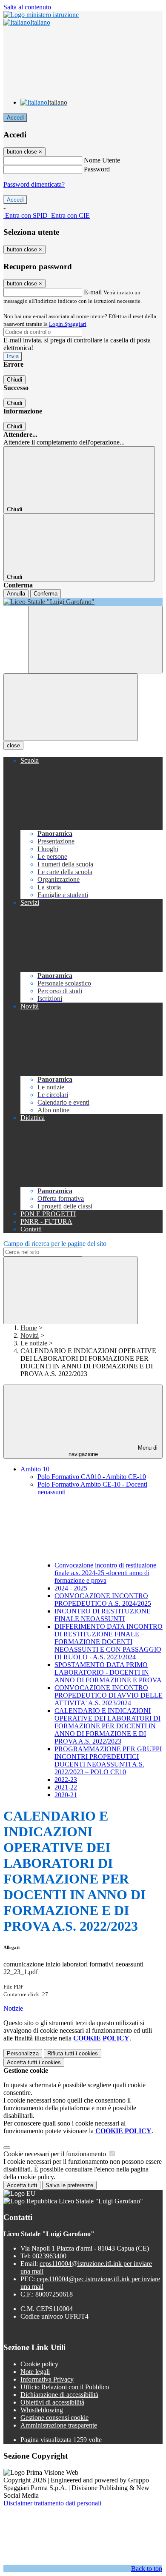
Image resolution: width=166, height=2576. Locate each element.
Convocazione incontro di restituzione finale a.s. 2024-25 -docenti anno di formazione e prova (105, 1573)
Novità (30, 1335)
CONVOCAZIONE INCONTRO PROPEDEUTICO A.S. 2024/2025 (103, 1600)
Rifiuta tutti (73, 2053)
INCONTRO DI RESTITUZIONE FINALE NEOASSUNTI (103, 1615)
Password (97, 169)
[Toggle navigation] (71, 707)
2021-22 (66, 1787)
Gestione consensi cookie (54, 2418)
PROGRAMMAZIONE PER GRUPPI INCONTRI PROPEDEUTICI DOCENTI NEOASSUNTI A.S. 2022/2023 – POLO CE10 (108, 1760)
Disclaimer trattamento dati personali (52, 2503)
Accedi (15, 118)
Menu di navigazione (113, 1451)
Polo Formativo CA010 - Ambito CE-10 (92, 1477)
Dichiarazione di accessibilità (59, 2395)
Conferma (46, 594)
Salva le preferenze (69, 2185)
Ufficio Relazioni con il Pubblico (65, 2387)
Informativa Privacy (47, 2379)
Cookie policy (39, 2364)
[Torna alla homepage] (83, 602)
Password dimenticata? (34, 184)
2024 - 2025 (71, 1588)
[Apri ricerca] (95, 640)
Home (29, 1328)
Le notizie (34, 1343)
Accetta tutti (34, 2062)
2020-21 (66, 1795)
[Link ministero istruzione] (41, 15)
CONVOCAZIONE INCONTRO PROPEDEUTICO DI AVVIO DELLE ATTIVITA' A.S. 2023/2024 (109, 1695)
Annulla (16, 594)
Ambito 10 (35, 1469)
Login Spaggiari (68, 324)
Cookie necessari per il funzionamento (56, 2154)
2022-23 (66, 1780)
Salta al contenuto (27, 7)
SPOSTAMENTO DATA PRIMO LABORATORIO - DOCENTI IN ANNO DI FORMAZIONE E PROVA (108, 1672)
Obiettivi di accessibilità (52, 2402)
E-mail (93, 292)
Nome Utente (102, 160)
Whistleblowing (42, 2410)
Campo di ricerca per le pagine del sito (55, 1244)
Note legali (35, 2372)
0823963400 (49, 2256)
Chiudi (14, 380)
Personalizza (23, 2053)
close (13, 745)
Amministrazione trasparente (59, 2425)
